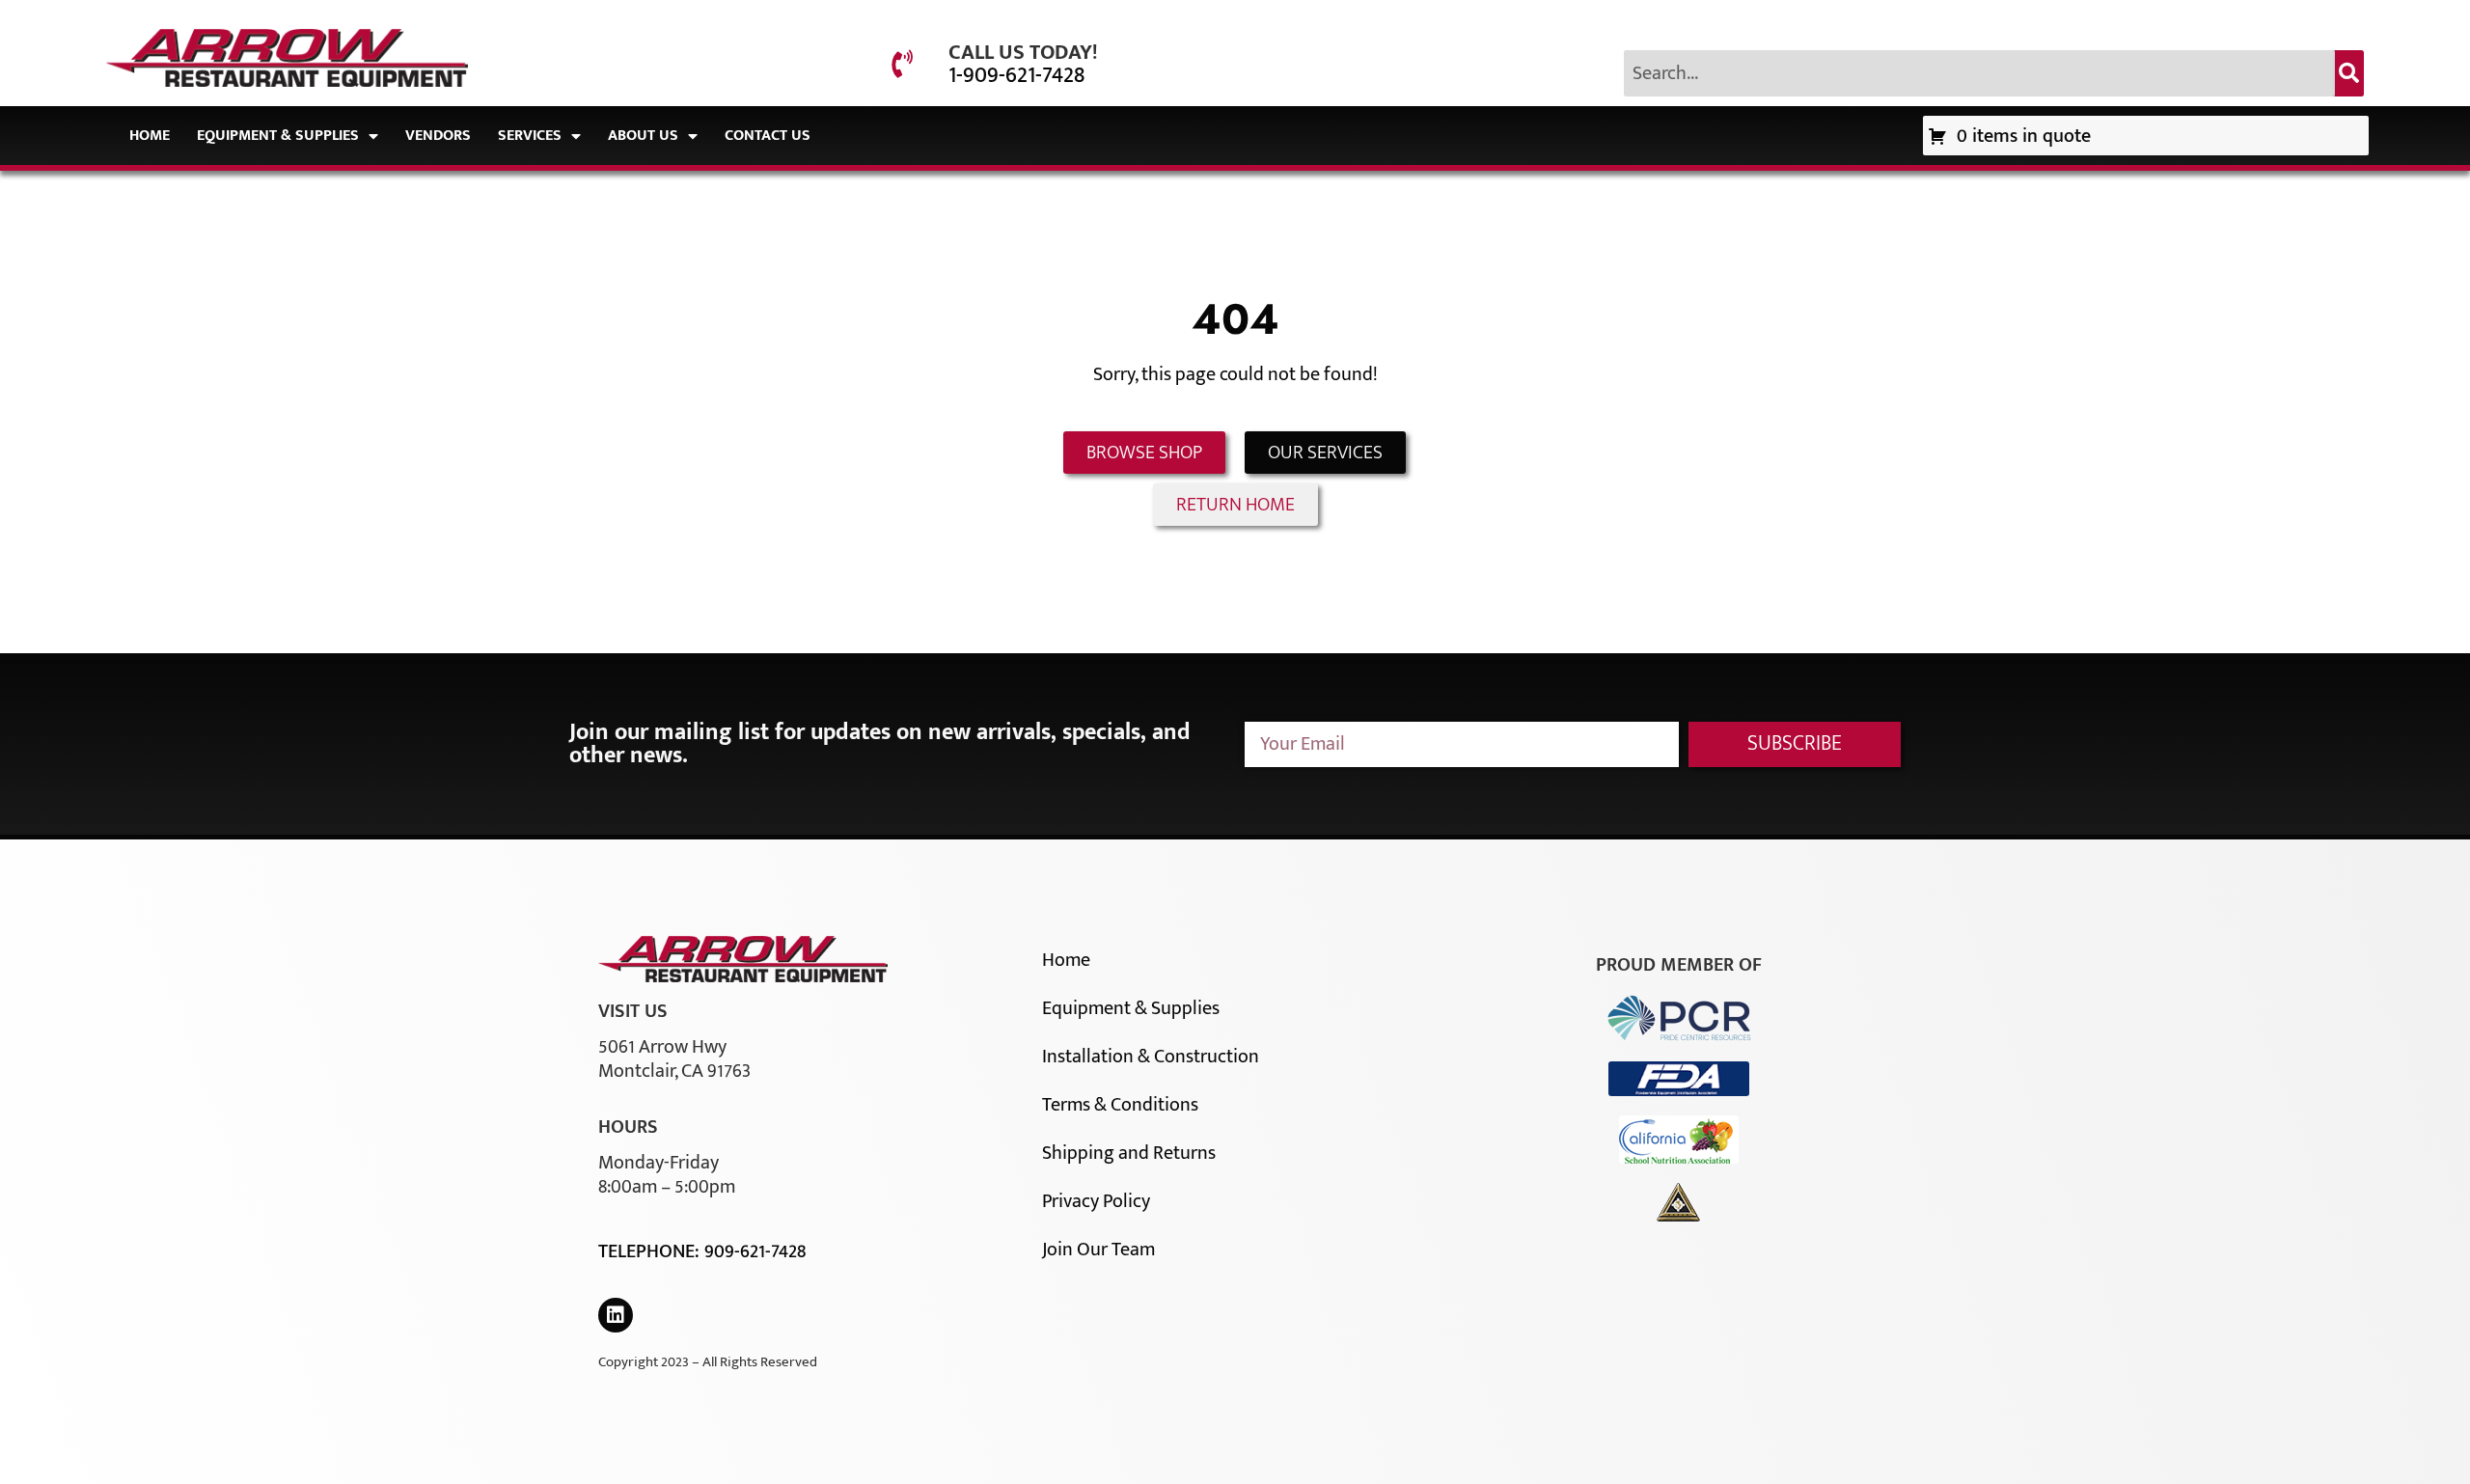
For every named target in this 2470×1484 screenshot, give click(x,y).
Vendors (438, 136)
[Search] (2349, 73)
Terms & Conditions (1120, 1105)
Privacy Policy (1096, 1201)
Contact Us (768, 136)
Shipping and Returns (1129, 1153)
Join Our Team (1098, 1250)
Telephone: (651, 1251)
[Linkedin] (616, 1315)
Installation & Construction (1151, 1057)
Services (530, 136)
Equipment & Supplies (278, 136)
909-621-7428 (755, 1251)
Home (150, 136)
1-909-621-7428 (1016, 75)
